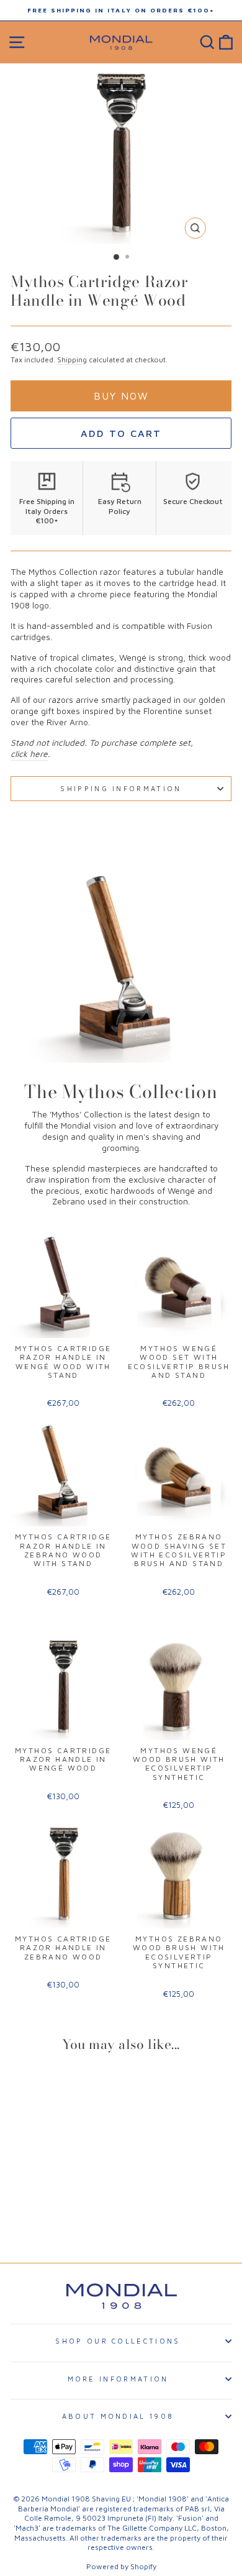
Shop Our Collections (118, 2341)
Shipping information (121, 788)
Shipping (72, 360)
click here (29, 754)
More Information (118, 2379)
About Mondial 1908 (118, 2416)
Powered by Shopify (121, 2566)
